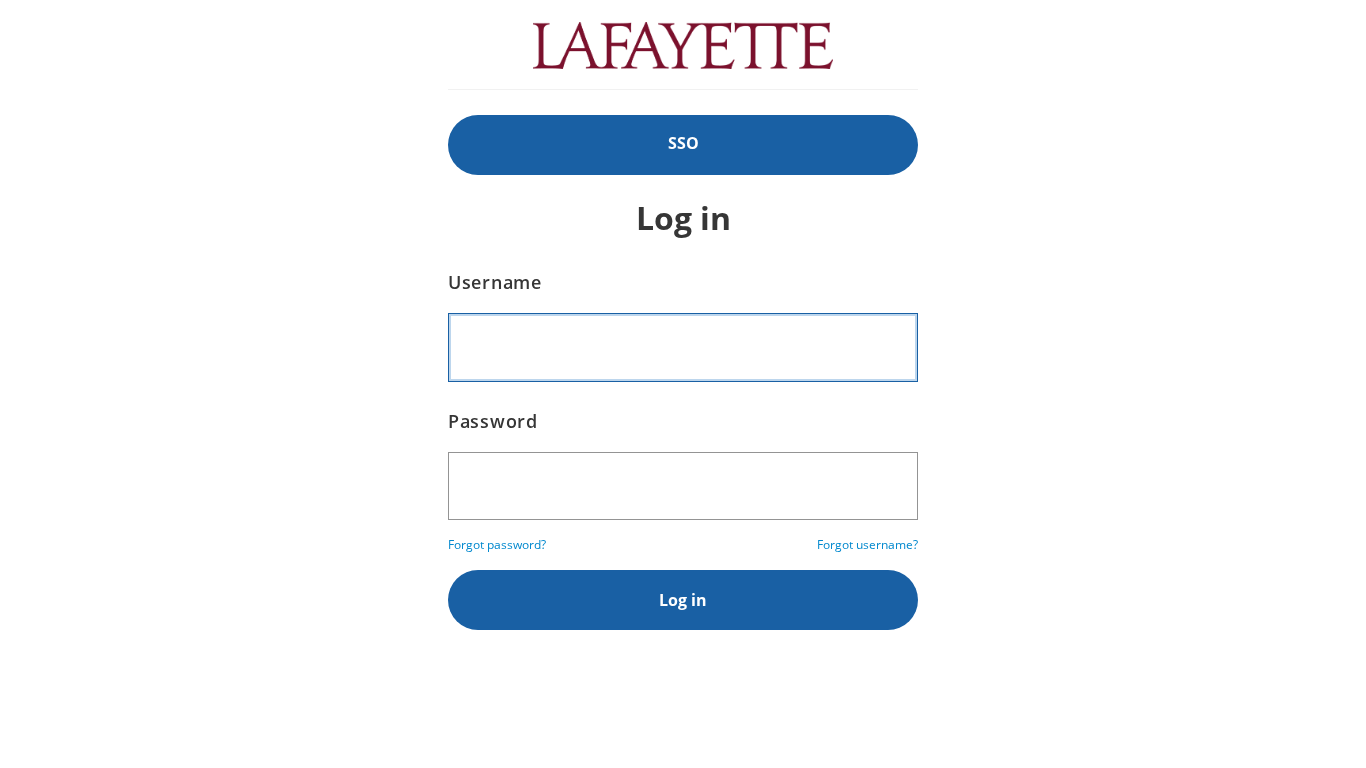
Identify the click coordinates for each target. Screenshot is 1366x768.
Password (493, 421)
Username (495, 282)
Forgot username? (867, 544)
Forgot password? (497, 544)
